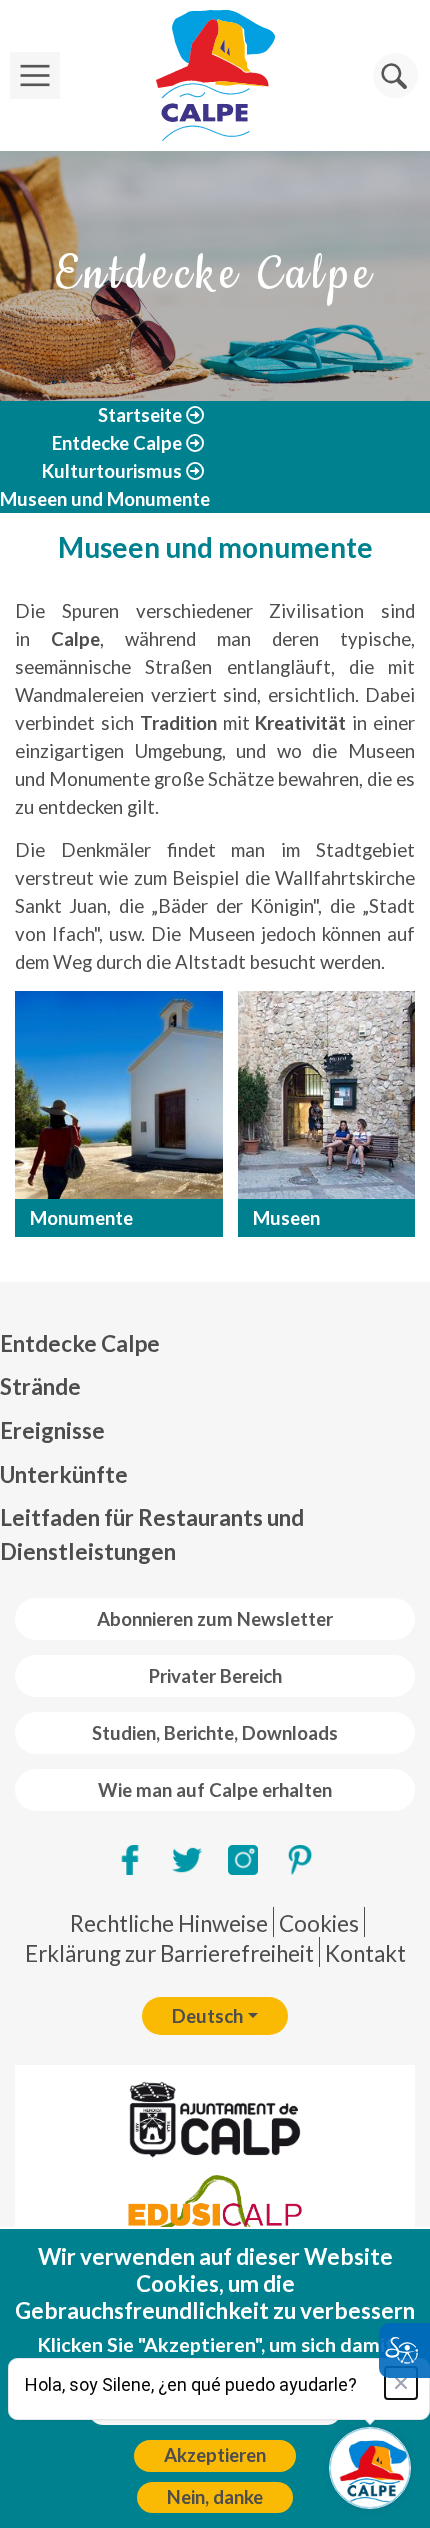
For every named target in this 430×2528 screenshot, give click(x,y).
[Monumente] (119, 1095)
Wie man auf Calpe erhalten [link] (215, 1790)
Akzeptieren (215, 2455)
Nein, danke (215, 2497)
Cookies (319, 1923)
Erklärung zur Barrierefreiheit (169, 1953)
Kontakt (365, 1953)
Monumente (81, 1218)
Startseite (140, 415)
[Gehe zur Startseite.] (215, 75)
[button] (395, 75)
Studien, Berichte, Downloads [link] (215, 1733)
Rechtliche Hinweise (169, 1923)
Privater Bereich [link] (215, 1676)
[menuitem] (215, 1344)
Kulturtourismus (112, 471)
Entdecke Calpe (117, 443)
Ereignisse (52, 1430)
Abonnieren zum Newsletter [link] (215, 1619)
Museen (286, 1218)
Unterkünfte (64, 1474)
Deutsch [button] (207, 2016)
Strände (40, 1386)
